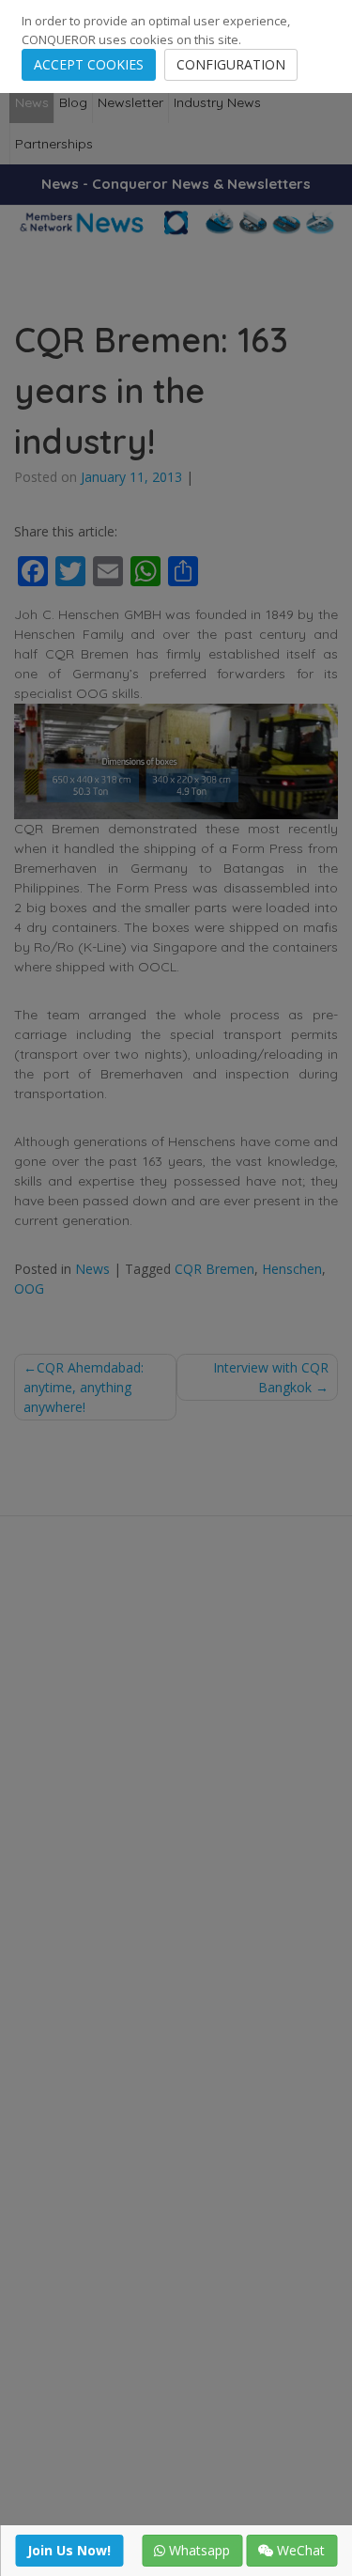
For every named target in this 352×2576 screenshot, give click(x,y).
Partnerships (54, 144)
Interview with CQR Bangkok (271, 1377)
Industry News (217, 102)
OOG (29, 1288)
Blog (73, 102)
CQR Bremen (214, 1269)
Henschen (292, 1269)
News (32, 102)
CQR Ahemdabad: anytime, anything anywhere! (84, 1387)
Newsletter (130, 102)
